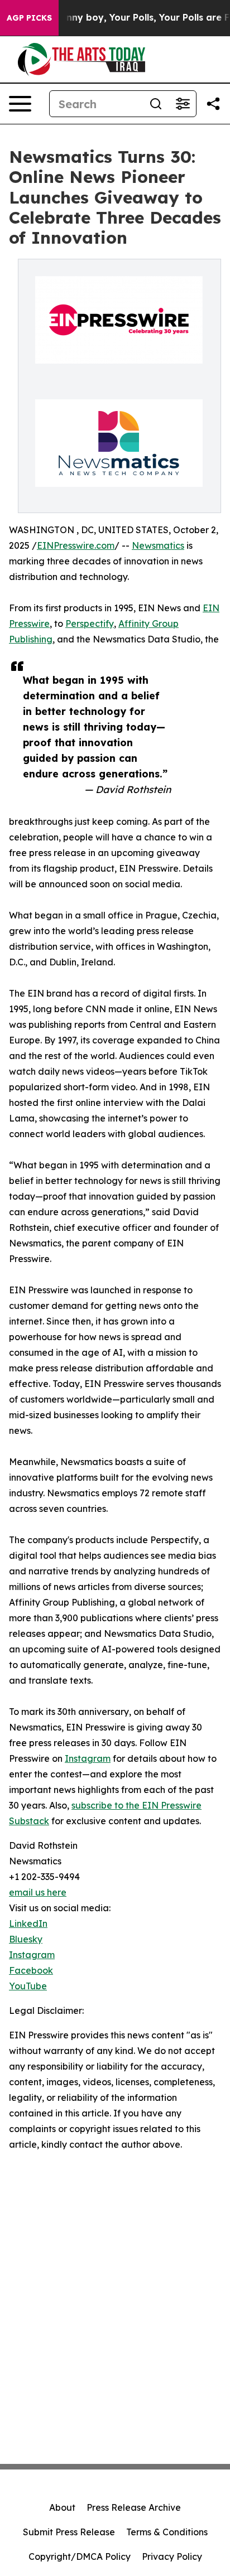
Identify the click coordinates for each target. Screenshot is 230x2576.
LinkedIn (28, 1923)
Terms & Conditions (167, 2532)
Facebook (31, 1970)
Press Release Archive (134, 2507)
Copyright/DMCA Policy (80, 2556)
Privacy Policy (172, 2556)
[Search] (156, 104)
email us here (38, 1892)
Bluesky (26, 1939)
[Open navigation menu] (20, 104)
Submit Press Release (69, 2532)
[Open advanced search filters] (183, 104)
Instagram (88, 1758)
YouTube (28, 1986)
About (62, 2507)
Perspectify (90, 624)
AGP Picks (29, 18)
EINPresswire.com (76, 545)
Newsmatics (158, 545)
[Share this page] (213, 104)
